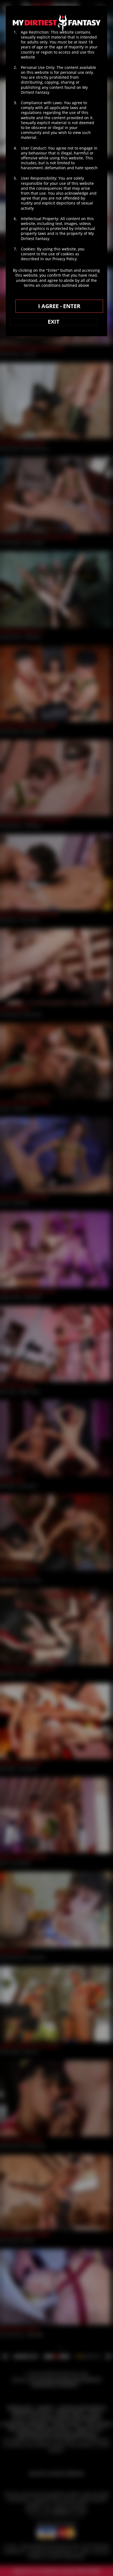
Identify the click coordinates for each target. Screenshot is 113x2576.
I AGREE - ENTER (59, 306)
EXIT (54, 322)
